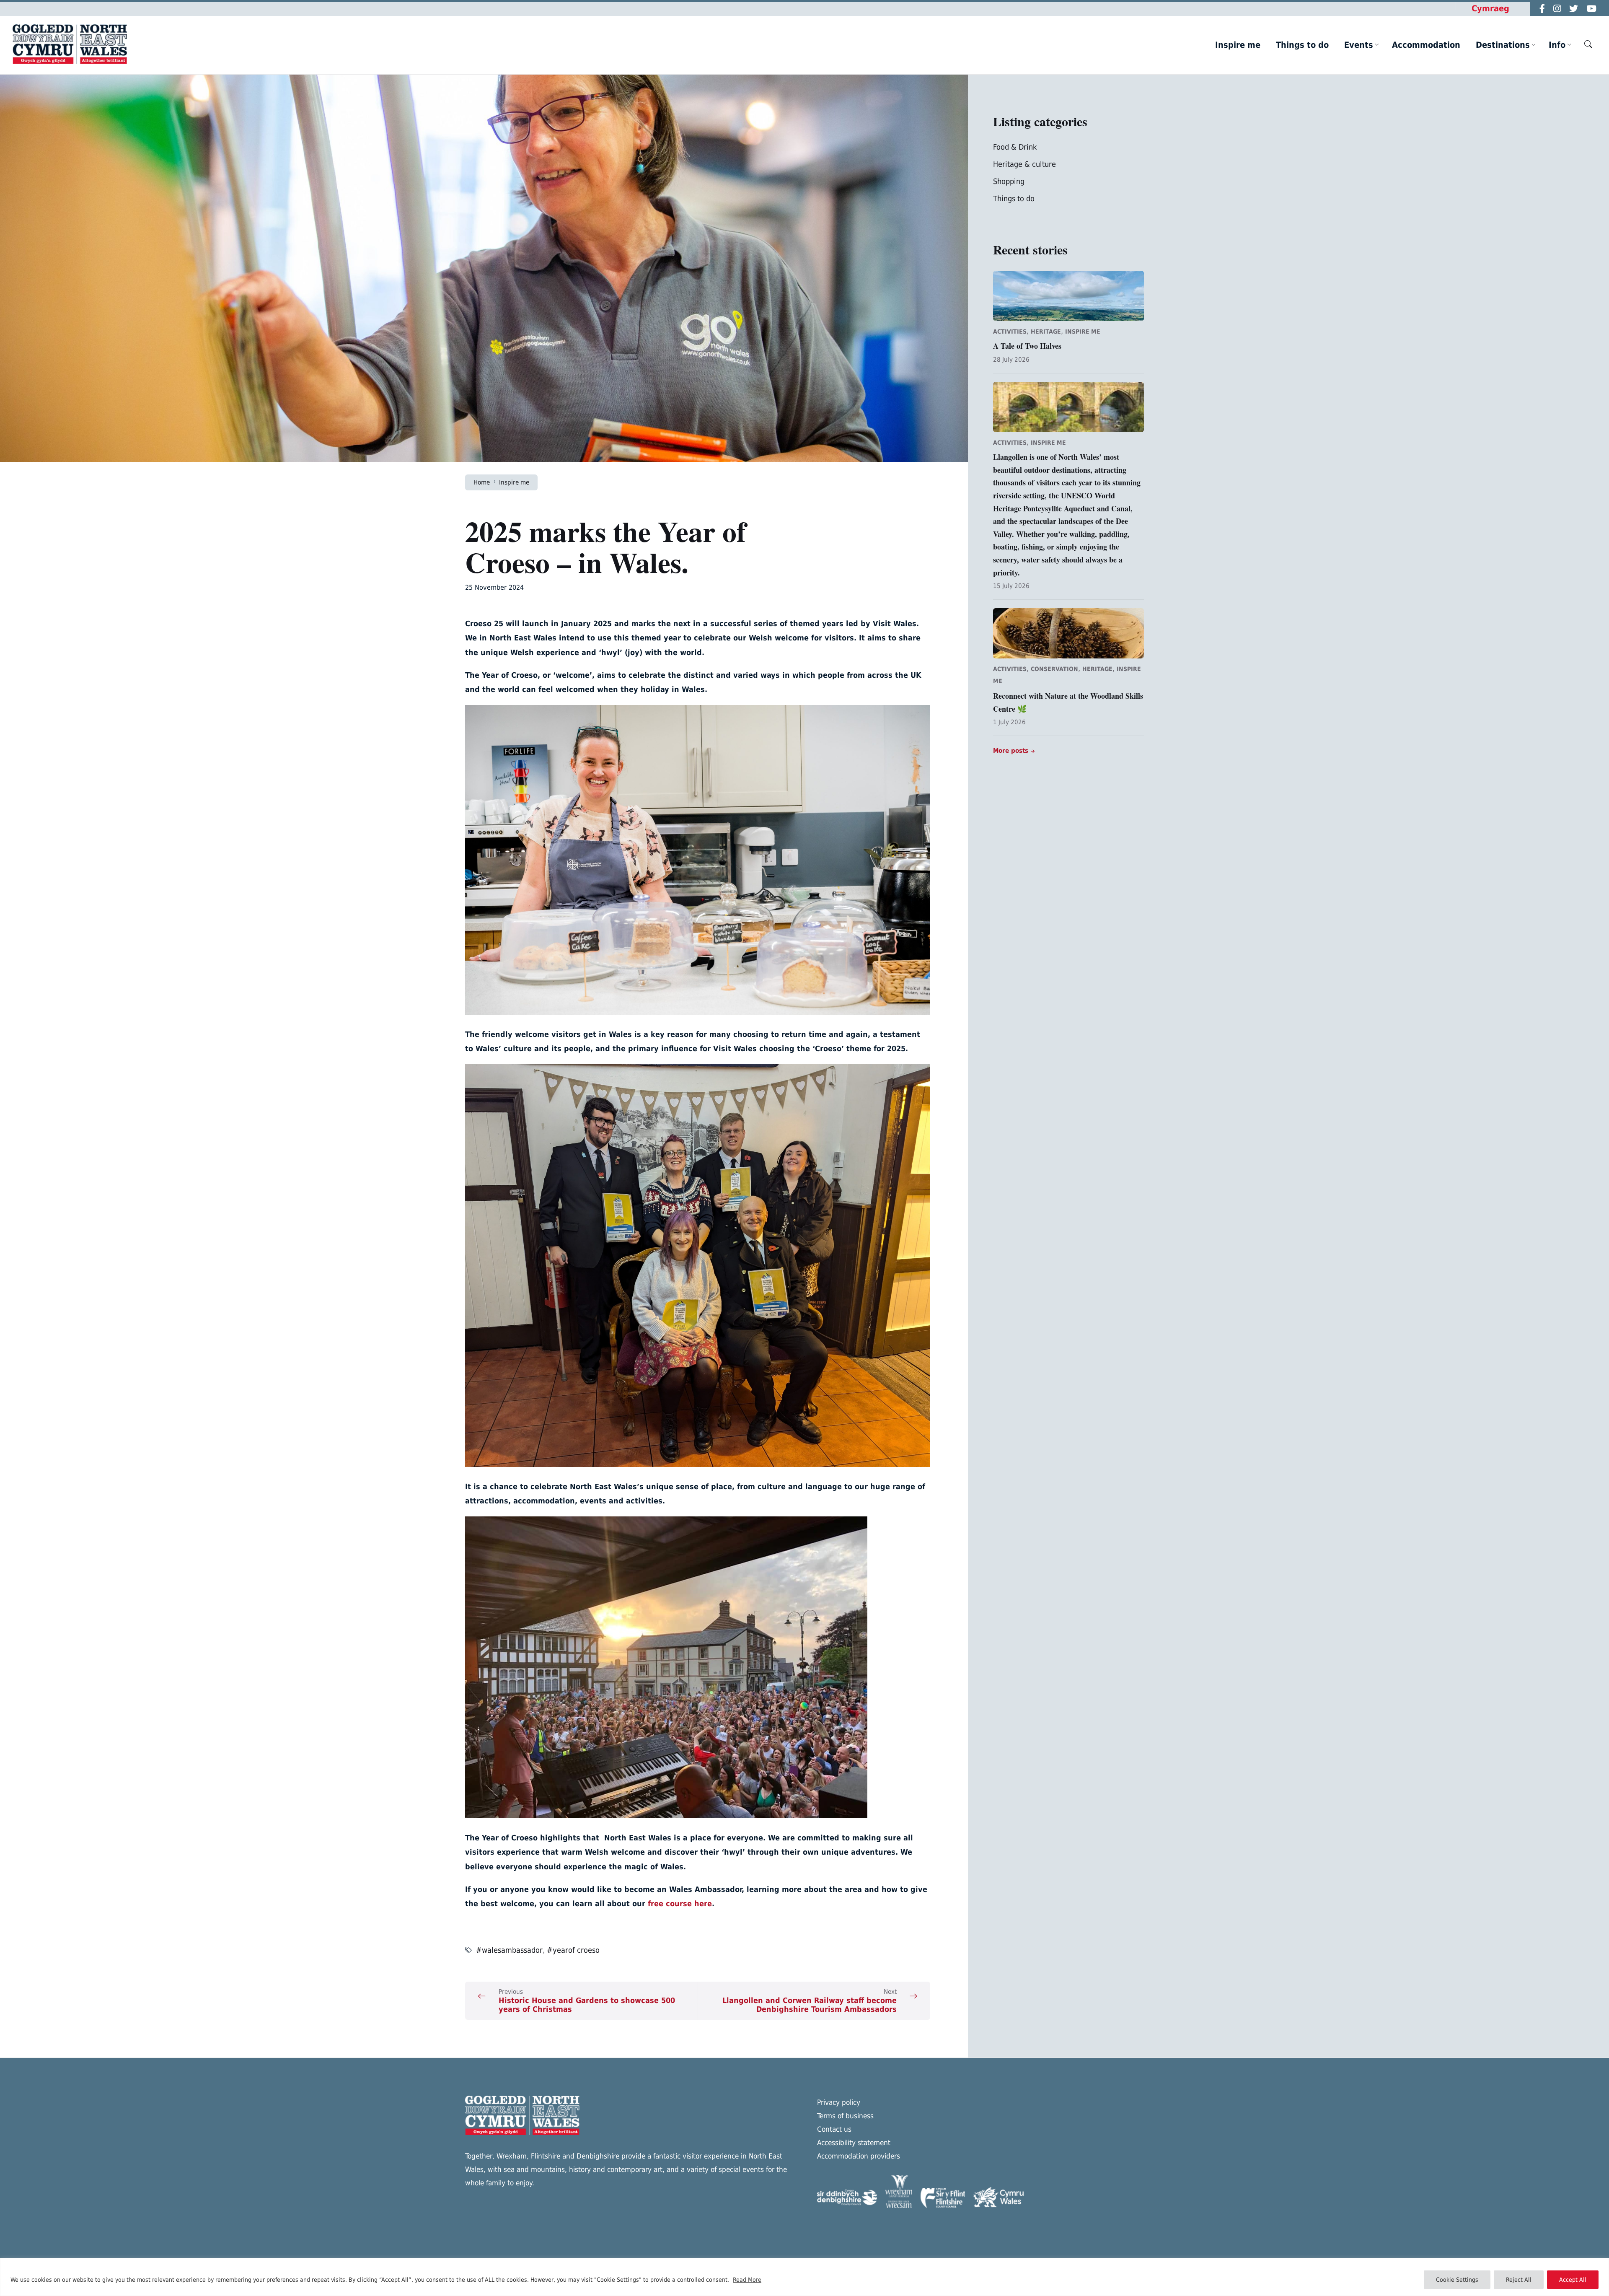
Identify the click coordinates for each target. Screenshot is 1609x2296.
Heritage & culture (1024, 164)
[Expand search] (1588, 44)
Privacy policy (839, 2102)
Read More (747, 2280)
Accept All (1573, 2280)
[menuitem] (1238, 45)
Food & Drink (1015, 147)
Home (482, 482)
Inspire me (514, 482)
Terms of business (845, 2116)
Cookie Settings (1457, 2280)
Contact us (834, 2129)
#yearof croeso (573, 1950)
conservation (1054, 669)
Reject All (1519, 2280)
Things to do (1014, 198)
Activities (1010, 332)
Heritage (1046, 332)
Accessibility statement (854, 2143)
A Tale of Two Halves (1027, 346)
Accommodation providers (859, 2156)
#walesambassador (509, 1950)
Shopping (1009, 181)
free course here (680, 1903)
